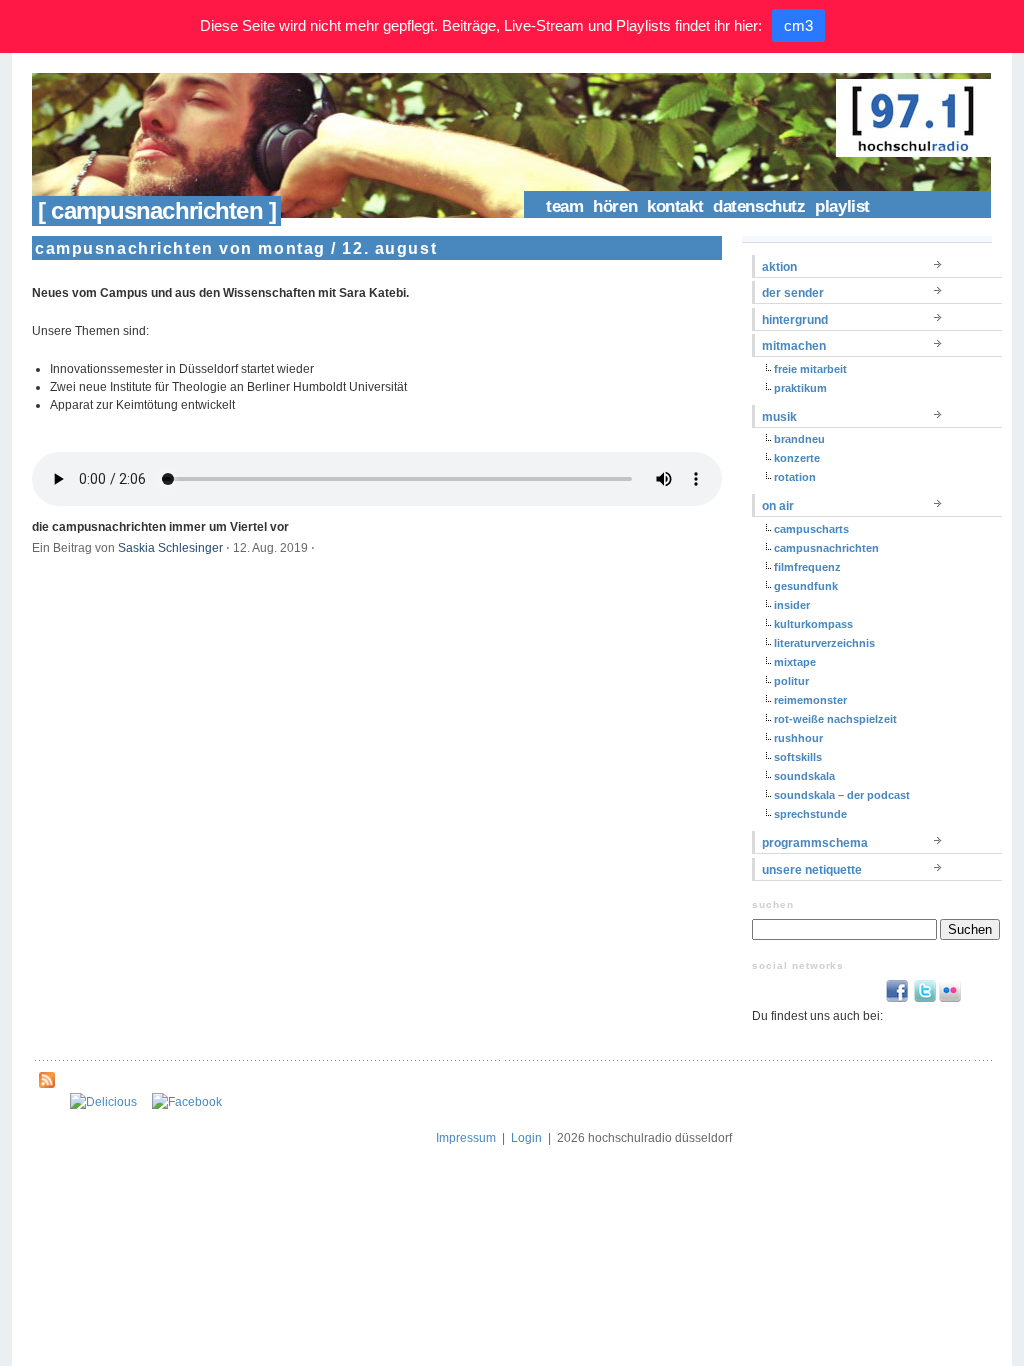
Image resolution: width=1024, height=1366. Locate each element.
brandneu (799, 439)
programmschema (815, 843)
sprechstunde (810, 814)
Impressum (466, 1138)
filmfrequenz (807, 567)
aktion (779, 267)
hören (615, 206)
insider (792, 605)
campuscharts (811, 529)
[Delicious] (103, 1102)
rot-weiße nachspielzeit (835, 719)
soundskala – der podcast (842, 795)
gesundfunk (806, 586)
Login (526, 1138)
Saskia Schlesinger (170, 548)
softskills (798, 757)
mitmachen (794, 346)
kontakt (675, 206)
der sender (793, 293)
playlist (842, 206)
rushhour (798, 738)
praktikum (800, 388)
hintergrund (795, 320)
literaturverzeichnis (824, 643)
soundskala (804, 776)
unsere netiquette (812, 870)
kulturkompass (813, 624)
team (564, 206)
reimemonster (810, 700)
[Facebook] (187, 1102)
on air (778, 506)
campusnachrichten (826, 548)
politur (791, 681)
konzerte (797, 458)
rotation (795, 477)
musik (779, 417)
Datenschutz (759, 206)
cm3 (798, 25)
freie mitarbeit (810, 369)
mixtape (795, 662)
